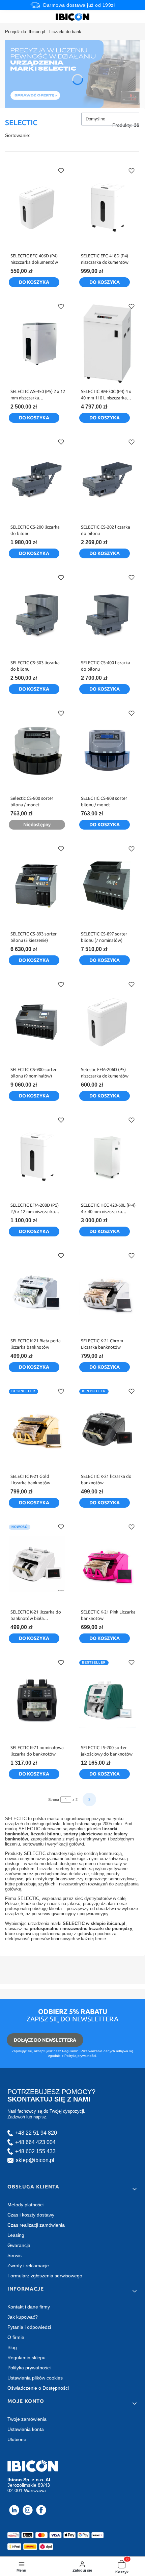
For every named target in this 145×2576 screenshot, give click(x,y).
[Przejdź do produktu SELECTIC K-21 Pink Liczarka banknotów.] (107, 1564)
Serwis (14, 2255)
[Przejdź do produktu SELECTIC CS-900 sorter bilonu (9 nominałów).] (37, 1022)
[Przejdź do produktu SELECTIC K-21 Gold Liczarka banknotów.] (37, 1429)
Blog (12, 2347)
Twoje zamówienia (27, 2419)
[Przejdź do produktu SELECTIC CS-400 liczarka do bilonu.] (107, 615)
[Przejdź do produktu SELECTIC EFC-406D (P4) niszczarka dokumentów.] (37, 208)
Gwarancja (19, 2245)
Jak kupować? (23, 2317)
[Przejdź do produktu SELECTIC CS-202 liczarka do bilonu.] (107, 479)
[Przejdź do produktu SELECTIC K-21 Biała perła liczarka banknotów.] (37, 1293)
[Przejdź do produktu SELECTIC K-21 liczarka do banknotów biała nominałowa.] (37, 1564)
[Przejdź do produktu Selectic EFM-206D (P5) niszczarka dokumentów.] (107, 1022)
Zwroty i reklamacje (28, 2266)
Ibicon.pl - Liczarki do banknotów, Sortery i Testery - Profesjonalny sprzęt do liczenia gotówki (46, 32)
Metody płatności (25, 2205)
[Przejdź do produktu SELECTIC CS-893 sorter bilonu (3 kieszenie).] (37, 886)
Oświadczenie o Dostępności (38, 2388)
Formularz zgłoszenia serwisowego (45, 2276)
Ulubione (17, 2439)
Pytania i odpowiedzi (29, 2327)
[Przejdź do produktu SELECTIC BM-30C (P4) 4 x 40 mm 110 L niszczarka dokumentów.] (107, 344)
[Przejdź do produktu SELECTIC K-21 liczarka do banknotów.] (107, 1429)
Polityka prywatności (29, 2368)
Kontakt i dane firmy (29, 2307)
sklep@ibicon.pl (35, 2160)
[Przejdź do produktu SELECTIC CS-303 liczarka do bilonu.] (37, 615)
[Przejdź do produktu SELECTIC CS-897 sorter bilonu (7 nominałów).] (107, 886)
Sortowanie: (18, 135)
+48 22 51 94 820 (36, 2133)
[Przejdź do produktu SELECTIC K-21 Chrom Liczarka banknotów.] (107, 1293)
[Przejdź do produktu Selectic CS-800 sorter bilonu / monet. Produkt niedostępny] (37, 750)
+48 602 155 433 (35, 2151)
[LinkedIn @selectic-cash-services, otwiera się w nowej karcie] (14, 2510)
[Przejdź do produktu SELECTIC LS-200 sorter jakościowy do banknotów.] (107, 1700)
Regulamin (70, 2051)
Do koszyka (34, 282)
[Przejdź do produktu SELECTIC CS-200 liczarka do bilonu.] (37, 479)
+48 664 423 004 (35, 2142)
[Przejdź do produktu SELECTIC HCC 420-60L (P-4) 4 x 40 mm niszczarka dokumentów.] (107, 1157)
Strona (54, 1800)
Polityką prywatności (80, 2056)
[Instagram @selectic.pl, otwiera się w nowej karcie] (28, 2510)
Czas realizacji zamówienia (36, 2225)
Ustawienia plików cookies (35, 2378)
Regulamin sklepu (26, 2358)
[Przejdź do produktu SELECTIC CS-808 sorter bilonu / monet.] (107, 750)
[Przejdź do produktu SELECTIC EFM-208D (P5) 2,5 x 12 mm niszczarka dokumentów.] (37, 1157)
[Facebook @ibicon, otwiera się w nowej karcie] (41, 2510)
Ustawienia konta (26, 2429)
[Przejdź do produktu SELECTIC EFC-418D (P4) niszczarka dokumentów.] (107, 208)
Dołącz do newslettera (45, 2040)
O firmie (16, 2337)
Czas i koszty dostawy (31, 2215)
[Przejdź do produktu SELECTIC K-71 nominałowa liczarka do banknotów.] (37, 1700)
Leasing (16, 2235)
